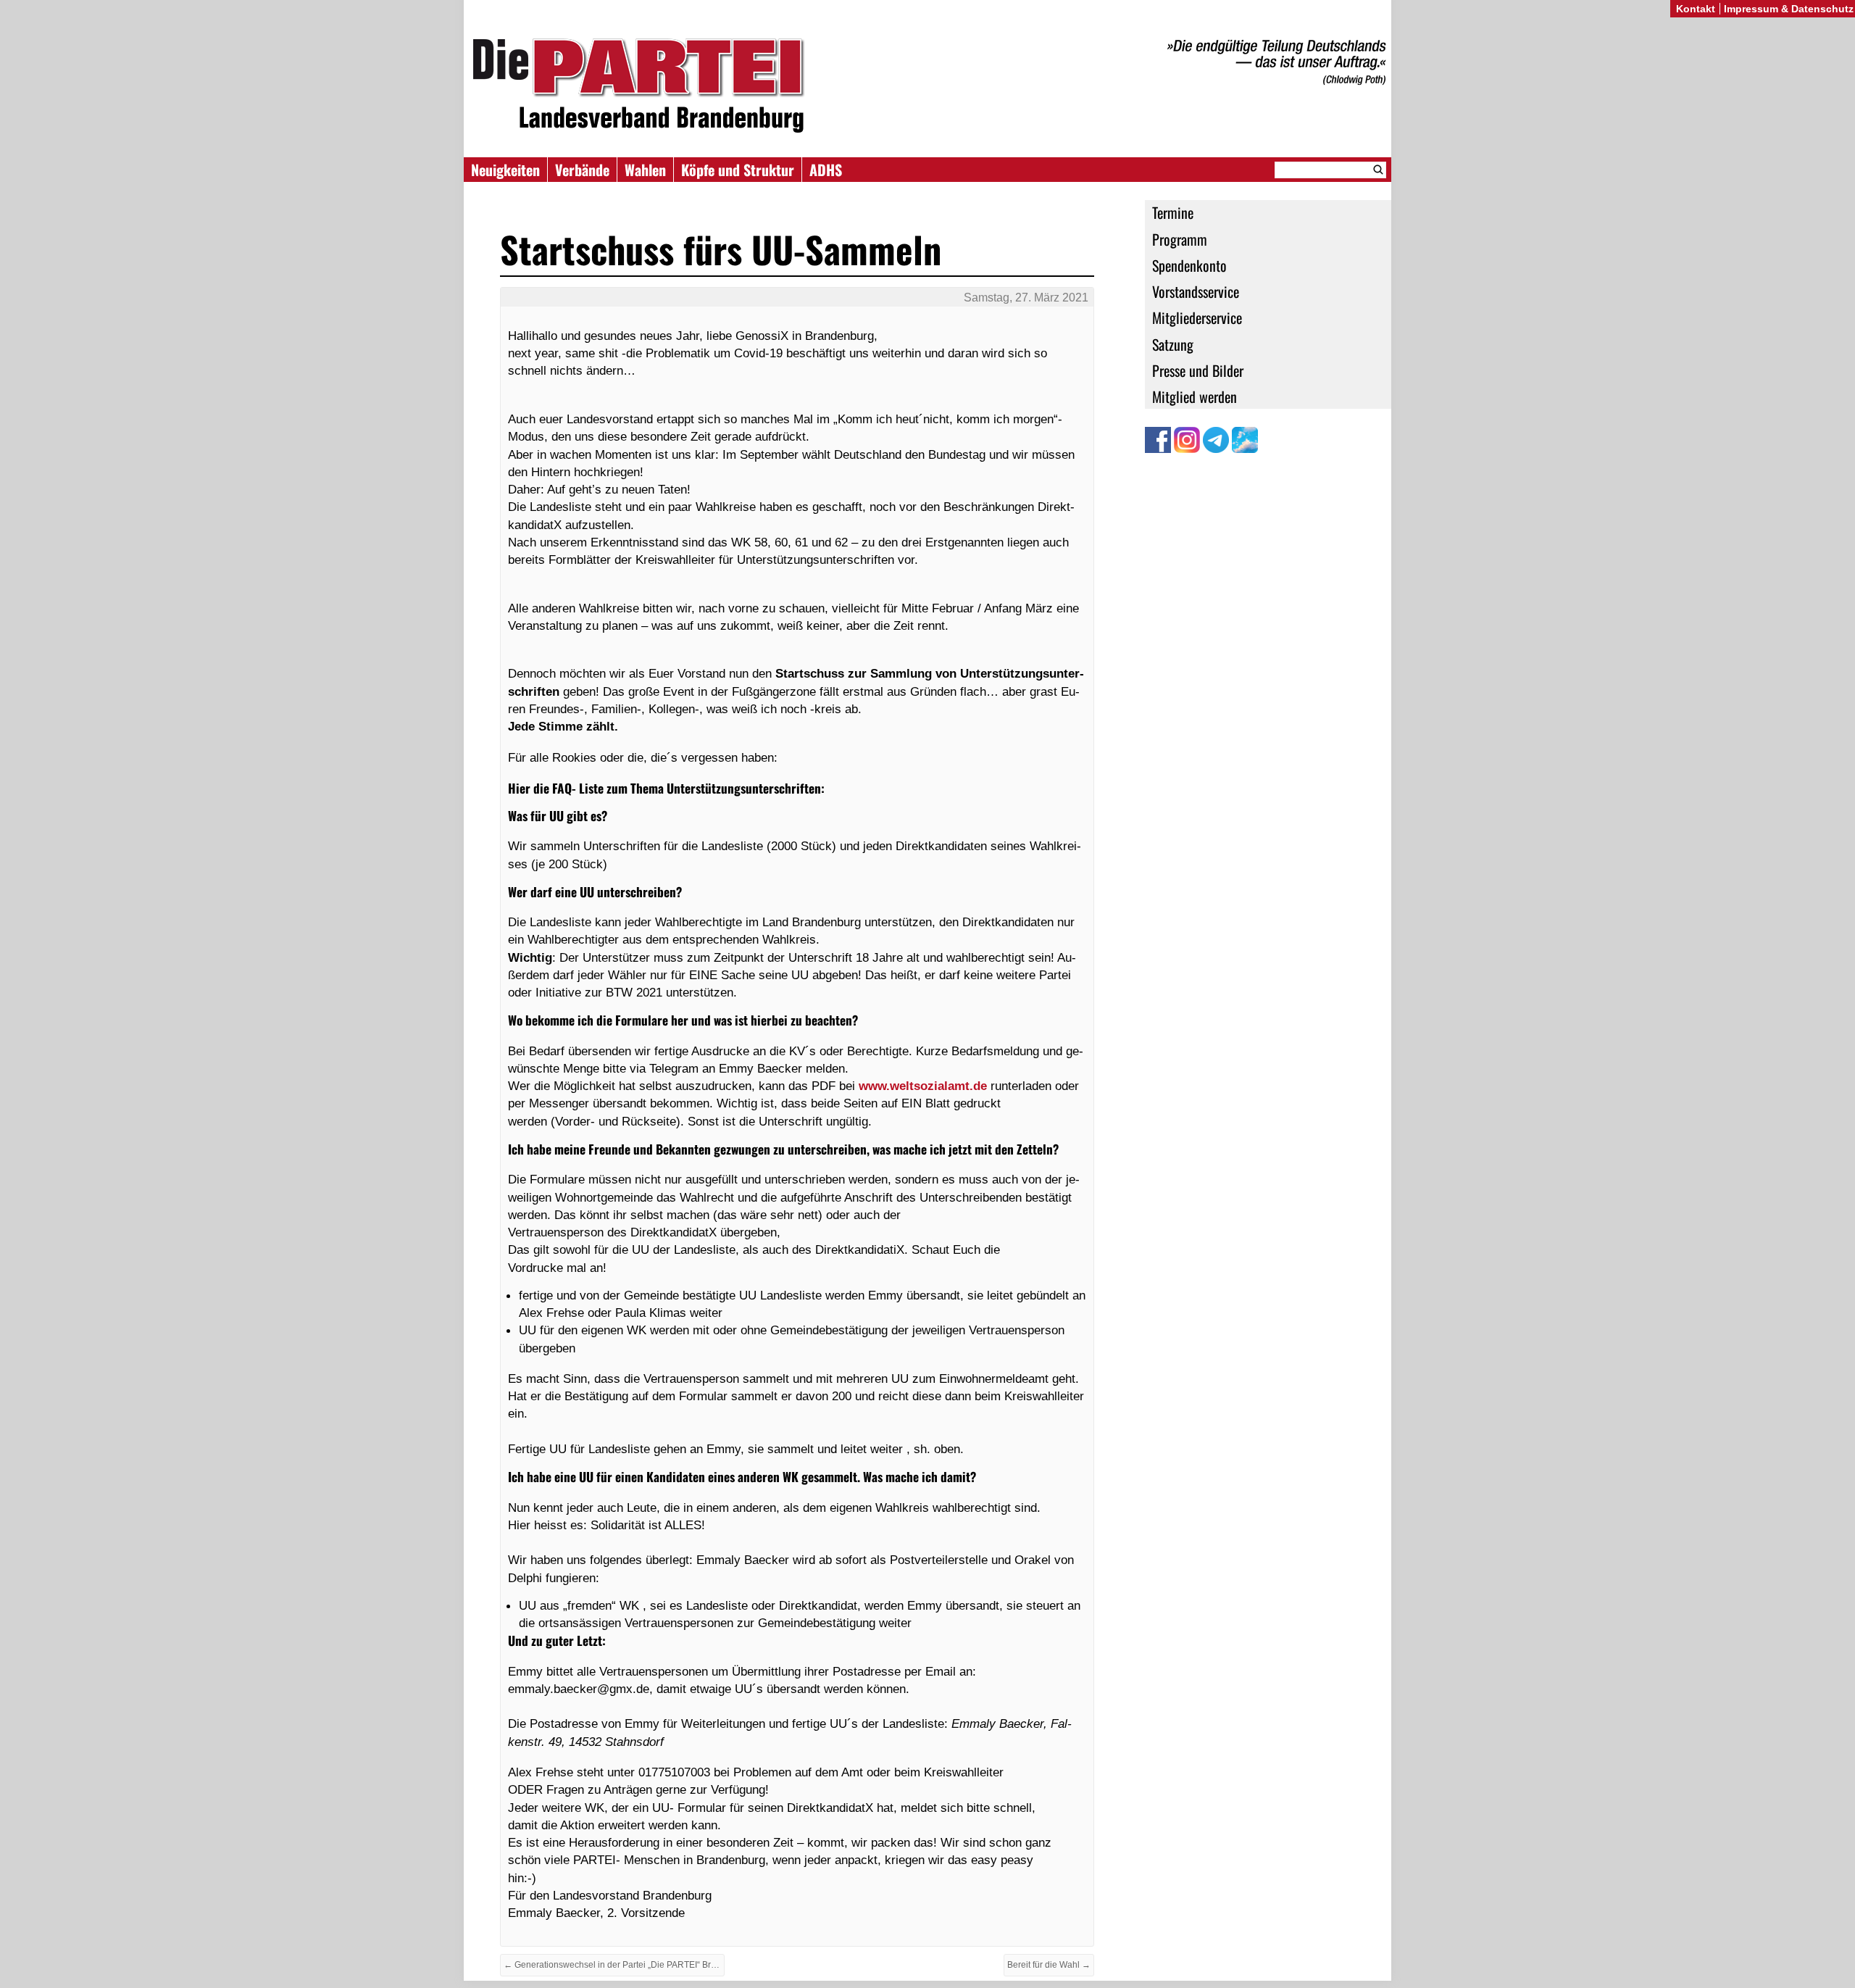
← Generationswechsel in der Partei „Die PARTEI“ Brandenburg (614, 1965)
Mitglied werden (1195, 396)
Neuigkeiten (505, 170)
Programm (1180, 239)
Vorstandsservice (1196, 291)
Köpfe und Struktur (738, 170)
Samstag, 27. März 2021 (1026, 298)
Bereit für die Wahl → (1049, 1965)
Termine (1173, 212)
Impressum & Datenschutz (1789, 9)
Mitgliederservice (1197, 317)
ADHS (826, 170)
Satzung (1173, 344)
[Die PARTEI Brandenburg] (927, 86)
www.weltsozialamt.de (923, 1086)
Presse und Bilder (1198, 370)
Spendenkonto (1189, 265)
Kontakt (1696, 9)
